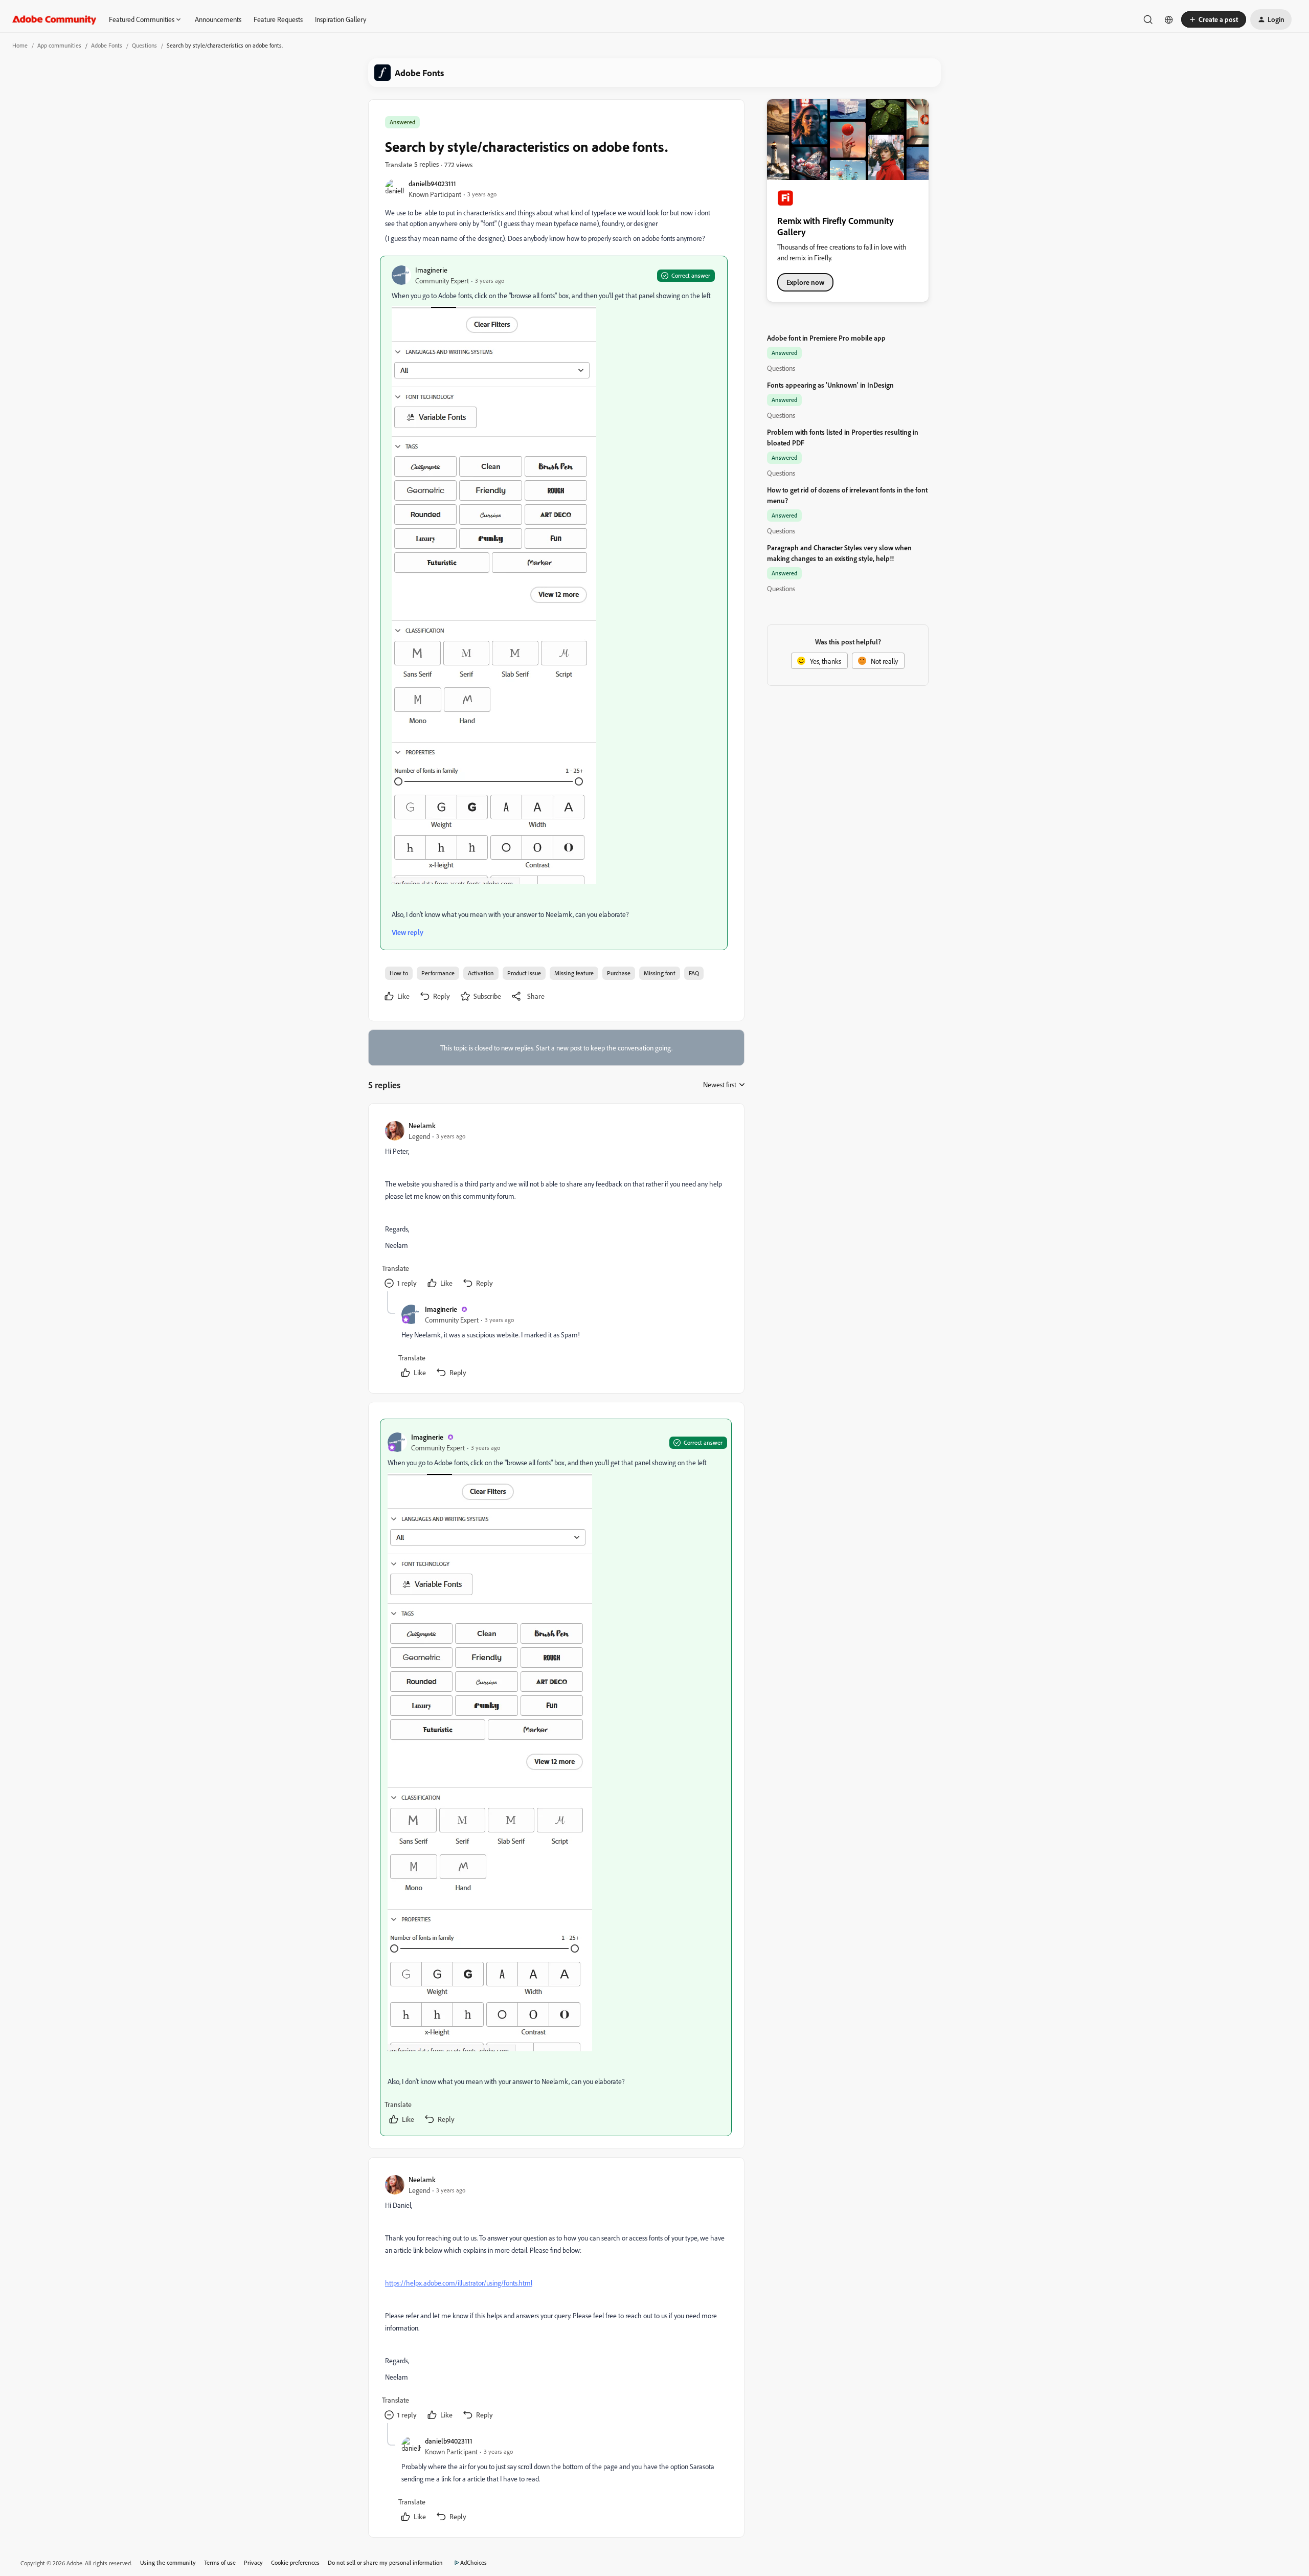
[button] (1214, 19)
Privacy (253, 2562)
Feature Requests (278, 19)
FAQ (694, 973)
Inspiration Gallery (341, 19)
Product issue (524, 973)
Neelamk (422, 1125)
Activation (481, 973)
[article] (556, 1206)
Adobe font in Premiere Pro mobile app (826, 338)
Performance (438, 973)
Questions (144, 45)
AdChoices (473, 2562)
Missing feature (574, 973)
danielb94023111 (432, 183)
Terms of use (220, 2562)
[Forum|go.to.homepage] (54, 19)
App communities (59, 45)
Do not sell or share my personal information (385, 2562)
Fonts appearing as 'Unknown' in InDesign (830, 385)
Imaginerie (431, 270)
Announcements (218, 19)
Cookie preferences (295, 2562)
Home (20, 45)
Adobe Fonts (107, 45)
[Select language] (1169, 19)
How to (399, 973)
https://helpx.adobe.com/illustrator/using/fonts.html (459, 2283)
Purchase (619, 973)
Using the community (168, 2562)
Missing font (660, 973)
